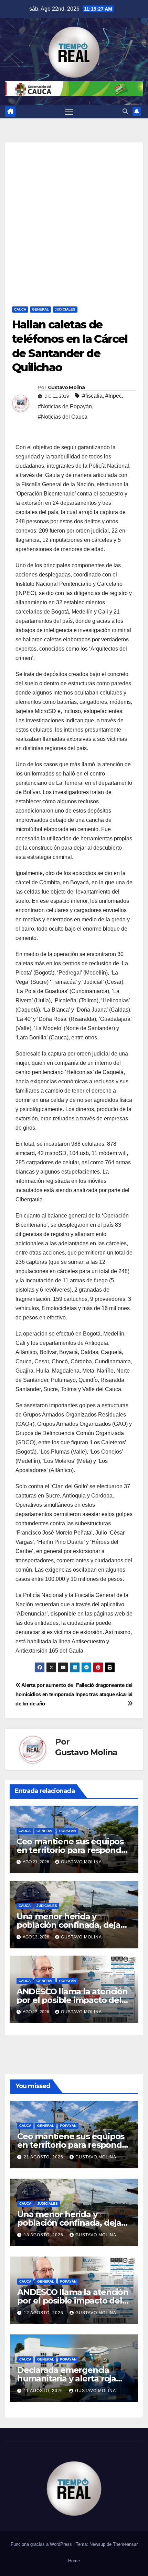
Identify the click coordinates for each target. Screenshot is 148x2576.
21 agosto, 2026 (44, 2157)
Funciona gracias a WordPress (42, 2544)
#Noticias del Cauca (63, 417)
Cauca (20, 309)
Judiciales (65, 309)
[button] (125, 111)
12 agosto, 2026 (44, 2313)
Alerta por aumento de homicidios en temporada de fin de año (45, 1694)
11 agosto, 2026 (44, 2391)
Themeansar (125, 2544)
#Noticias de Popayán (65, 406)
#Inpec (114, 396)
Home (74, 2561)
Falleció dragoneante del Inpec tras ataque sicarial (104, 1690)
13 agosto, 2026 (44, 2235)
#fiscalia (92, 396)
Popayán (67, 1831)
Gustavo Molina (66, 387)
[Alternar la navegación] (69, 112)
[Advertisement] (74, 216)
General (40, 309)
